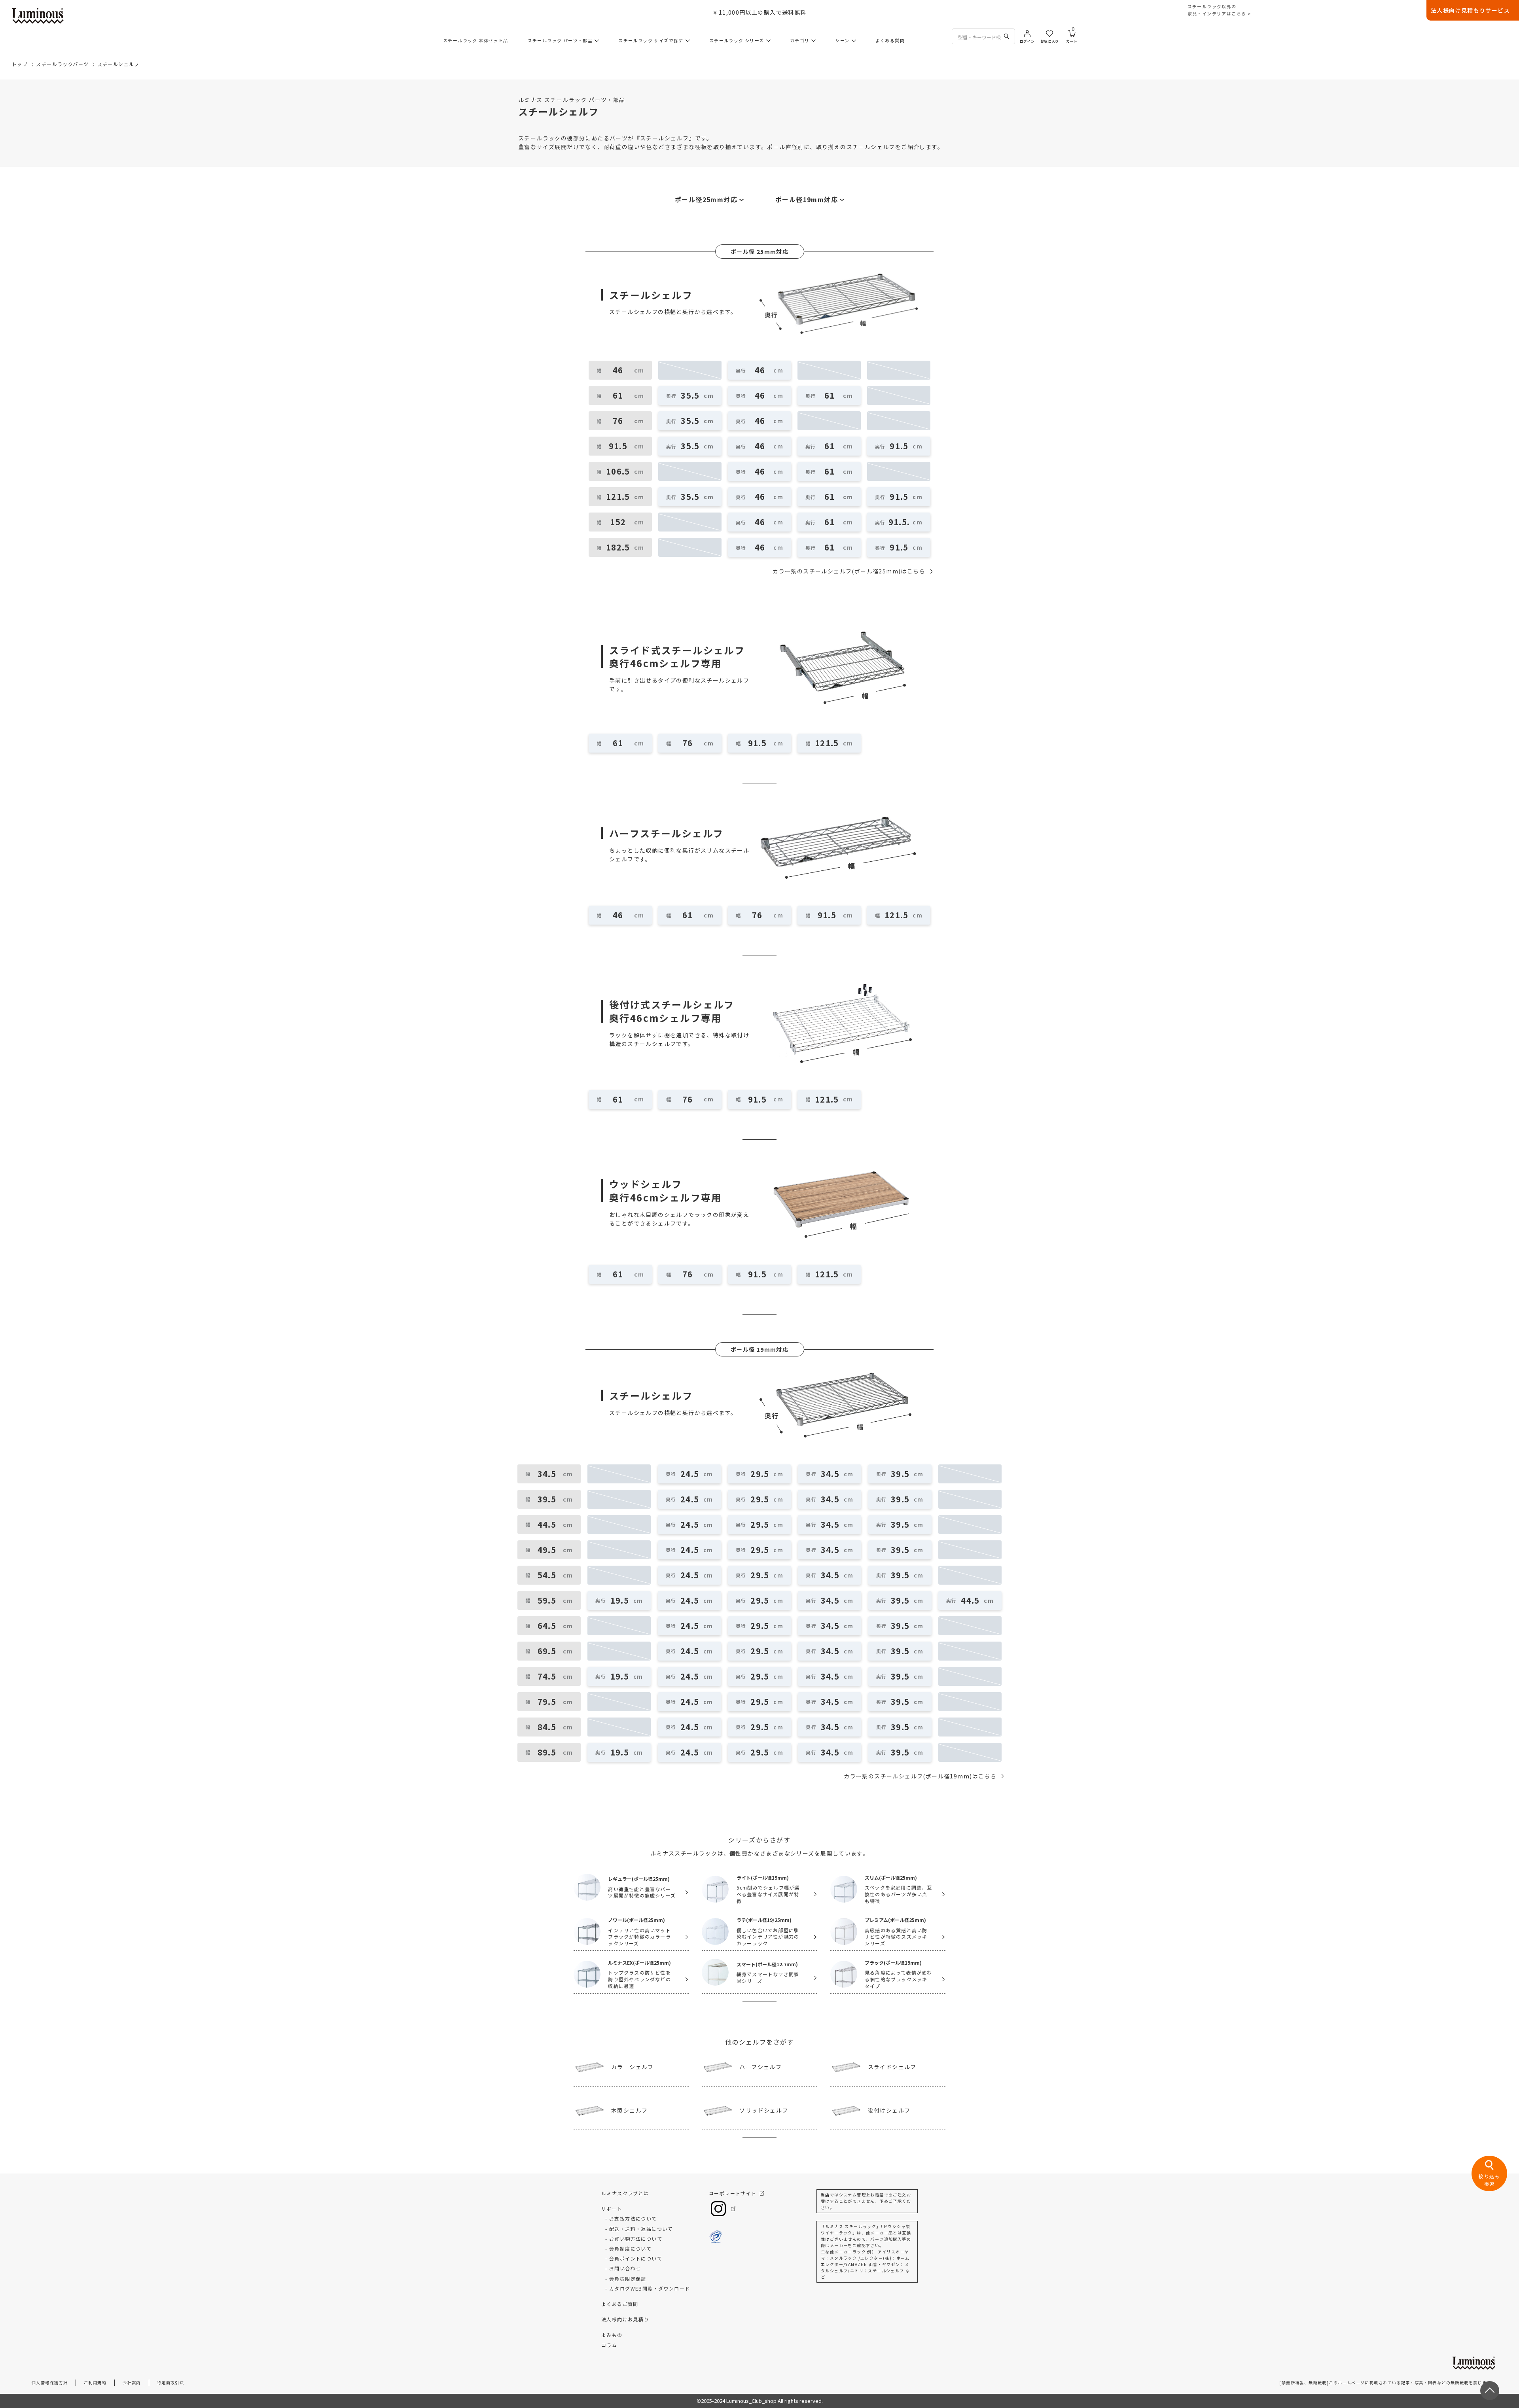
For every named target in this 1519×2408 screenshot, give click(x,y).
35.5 (690, 395)
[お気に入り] (1049, 33)
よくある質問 (890, 40)
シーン (842, 40)
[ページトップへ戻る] (1490, 2391)
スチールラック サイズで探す (651, 40)
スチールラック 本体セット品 (476, 40)
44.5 (970, 1600)
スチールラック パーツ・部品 (560, 40)
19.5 (620, 1600)
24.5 (690, 1474)
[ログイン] (1027, 33)
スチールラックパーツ (62, 64)
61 (830, 395)
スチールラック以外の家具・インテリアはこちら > (1219, 10)
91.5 (899, 446)
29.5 (760, 1474)
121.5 (827, 743)
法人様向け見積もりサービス (1470, 10)
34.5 (830, 1474)
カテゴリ (800, 40)
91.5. (899, 522)
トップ (20, 64)
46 (760, 370)
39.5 (900, 1474)
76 (688, 743)
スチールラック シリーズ (737, 40)
